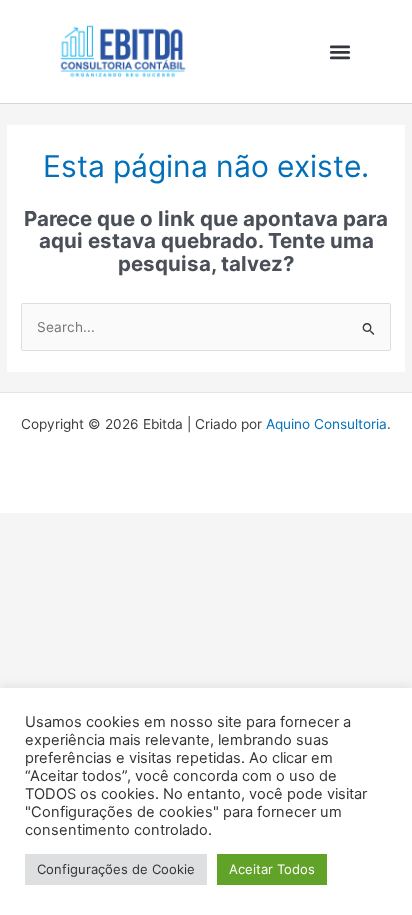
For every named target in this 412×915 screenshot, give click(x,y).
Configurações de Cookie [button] (116, 869)
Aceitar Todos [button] (272, 869)
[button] (340, 51)
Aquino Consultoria (326, 424)
